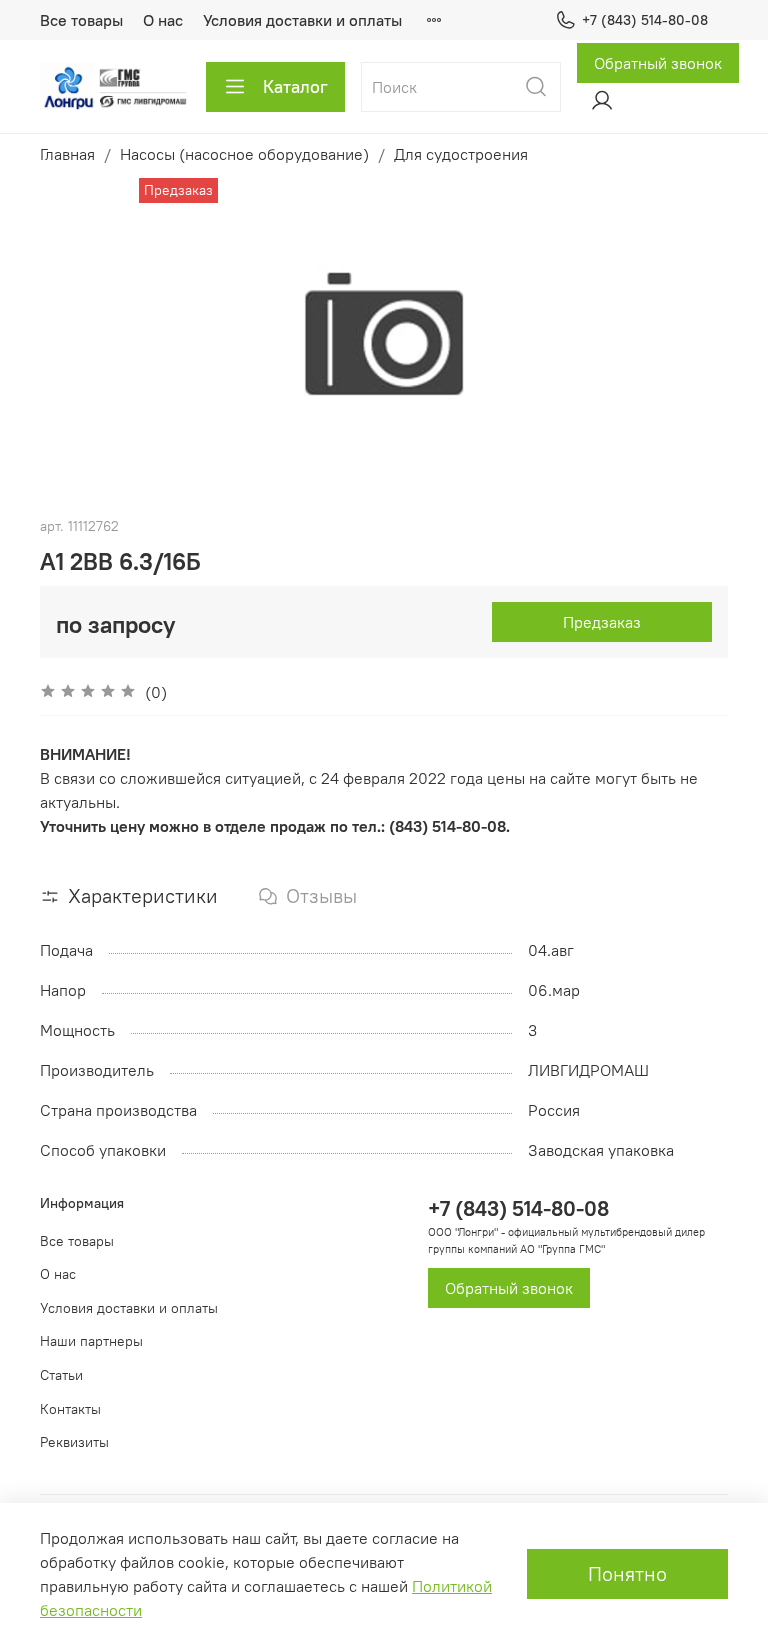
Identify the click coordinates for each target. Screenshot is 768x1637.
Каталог (295, 86)
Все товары (81, 20)
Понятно (627, 1573)
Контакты (70, 1409)
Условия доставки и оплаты (302, 20)
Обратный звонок (658, 63)
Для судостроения (461, 154)
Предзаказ (602, 622)
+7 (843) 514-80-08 (645, 20)
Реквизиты (74, 1442)
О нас (163, 20)
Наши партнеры (91, 1341)
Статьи (61, 1375)
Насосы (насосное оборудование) (244, 154)
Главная (67, 154)
